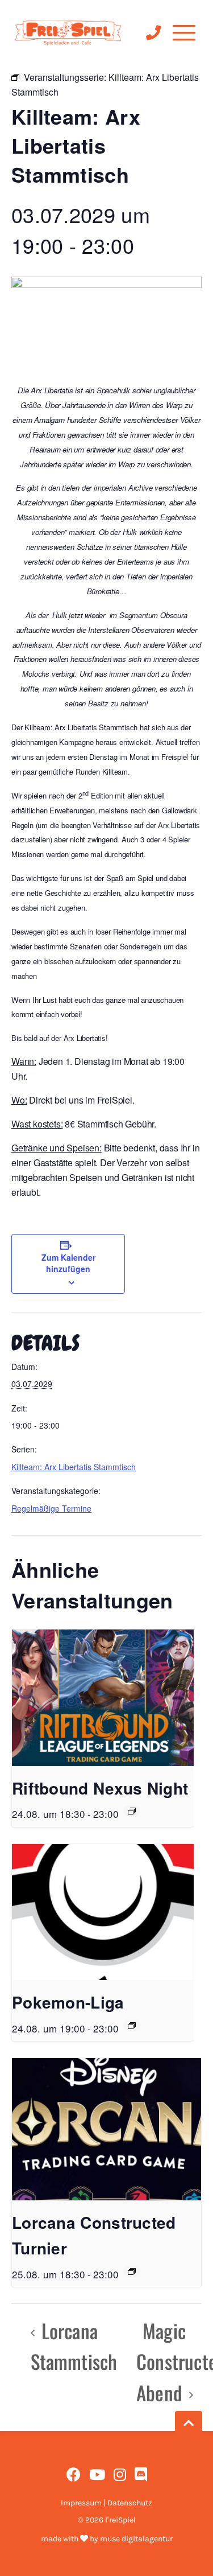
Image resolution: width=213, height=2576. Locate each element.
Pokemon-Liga (68, 2002)
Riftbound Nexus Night (100, 1788)
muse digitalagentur (136, 2539)
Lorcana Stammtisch (74, 2346)
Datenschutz (130, 2503)
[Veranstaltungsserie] (132, 1811)
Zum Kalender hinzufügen (68, 1263)
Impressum (81, 2503)
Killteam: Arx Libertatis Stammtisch (74, 1467)
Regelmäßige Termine (51, 1508)
